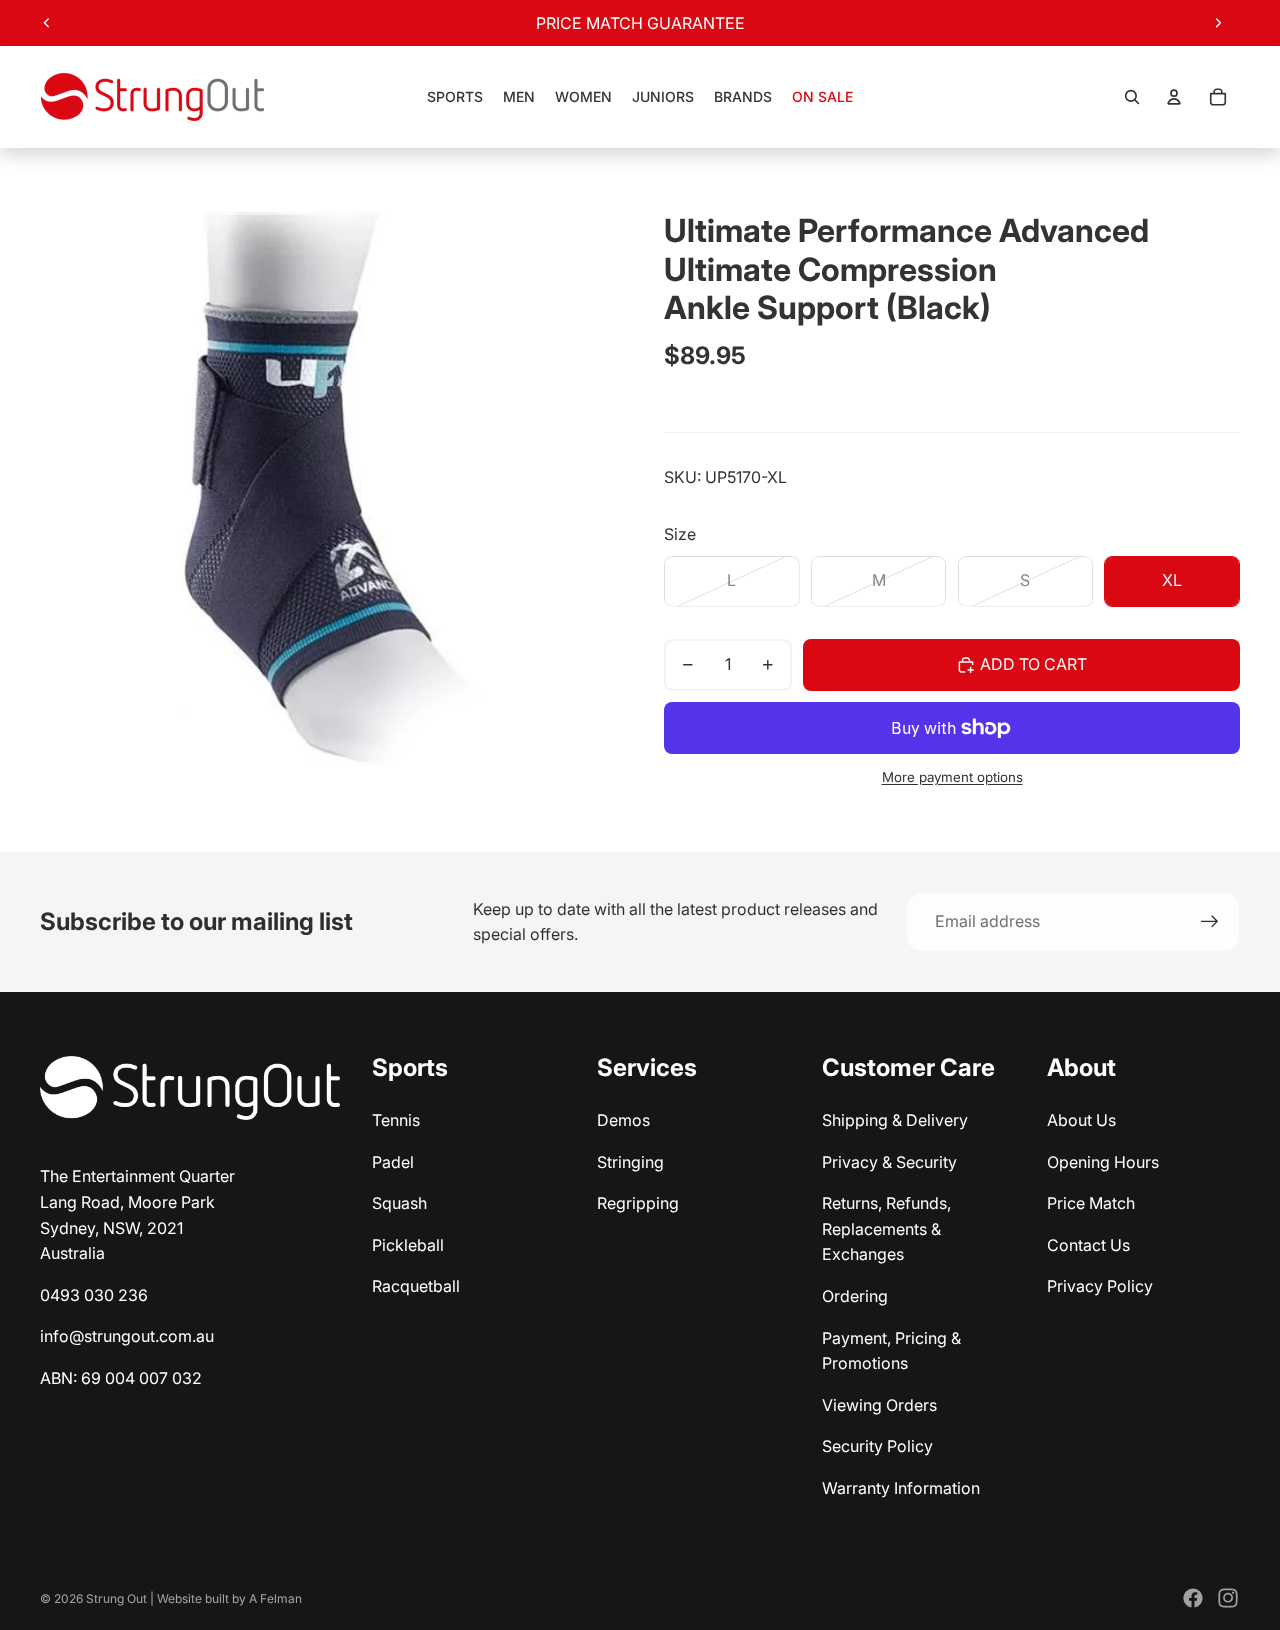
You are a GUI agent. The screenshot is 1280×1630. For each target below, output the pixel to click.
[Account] (1174, 97)
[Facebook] (1193, 1598)
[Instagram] (1228, 1598)
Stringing (630, 1162)
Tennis (396, 1120)
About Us (1081, 1120)
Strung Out (116, 1598)
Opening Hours (1103, 1162)
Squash (399, 1203)
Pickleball (408, 1245)
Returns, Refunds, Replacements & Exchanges (886, 1228)
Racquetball (416, 1286)
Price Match (1091, 1203)
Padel (393, 1162)
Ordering (855, 1296)
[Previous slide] (47, 23)
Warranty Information (901, 1488)
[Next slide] (1218, 23)
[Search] (1132, 97)
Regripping (638, 1203)
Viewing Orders (879, 1405)
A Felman (275, 1598)
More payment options (952, 777)
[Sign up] (1210, 922)
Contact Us (1088, 1245)
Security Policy (877, 1446)
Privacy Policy (1100, 1286)
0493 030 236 (94, 1295)
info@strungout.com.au (127, 1336)
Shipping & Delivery (895, 1120)
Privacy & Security (889, 1162)
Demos (623, 1120)
